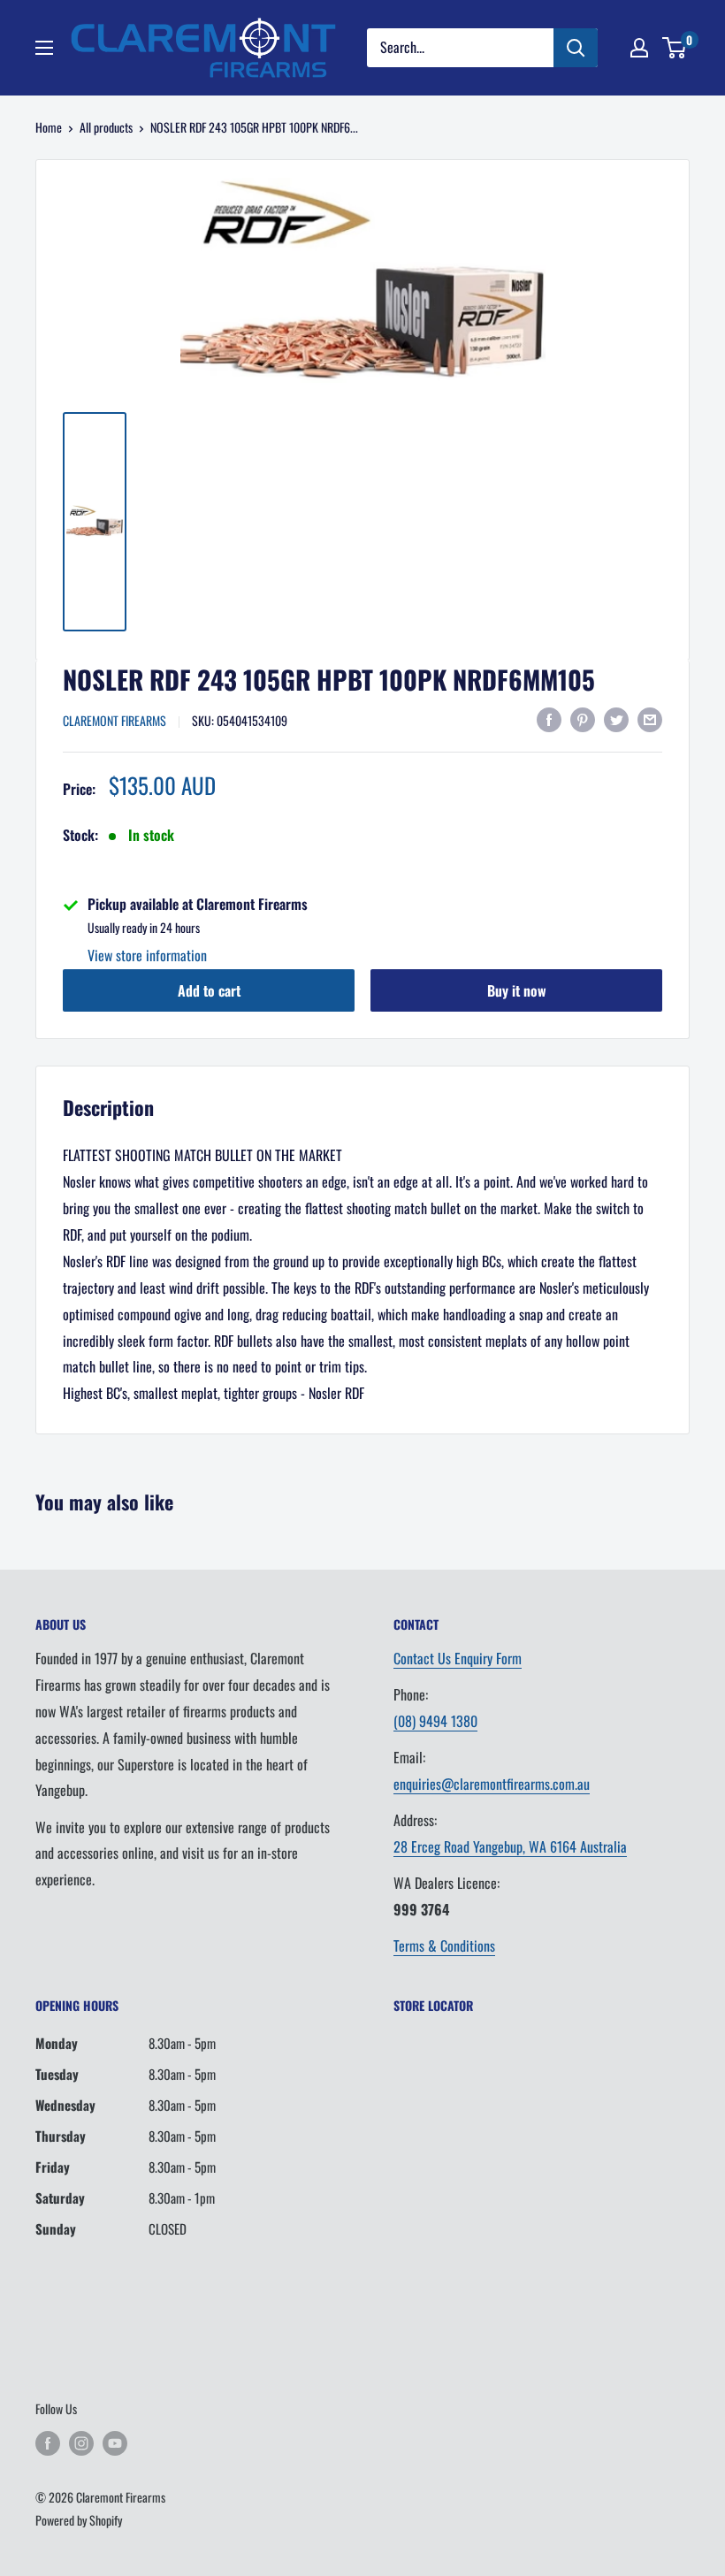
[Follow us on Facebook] (48, 2443)
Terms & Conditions (444, 1945)
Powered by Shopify (79, 2520)
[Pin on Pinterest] (583, 719)
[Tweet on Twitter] (616, 719)
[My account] (639, 48)
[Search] (576, 48)
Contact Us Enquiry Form (458, 1658)
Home (49, 127)
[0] (675, 48)
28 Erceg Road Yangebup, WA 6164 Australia (510, 1846)
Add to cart (209, 990)
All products (106, 127)
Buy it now (517, 990)
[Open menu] (44, 48)
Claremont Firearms (114, 720)
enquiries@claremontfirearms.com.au (492, 1784)
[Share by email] (650, 719)
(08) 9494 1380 (435, 1721)
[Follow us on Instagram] (81, 2443)
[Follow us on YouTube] (115, 2443)
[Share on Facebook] (549, 719)
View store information (147, 955)
